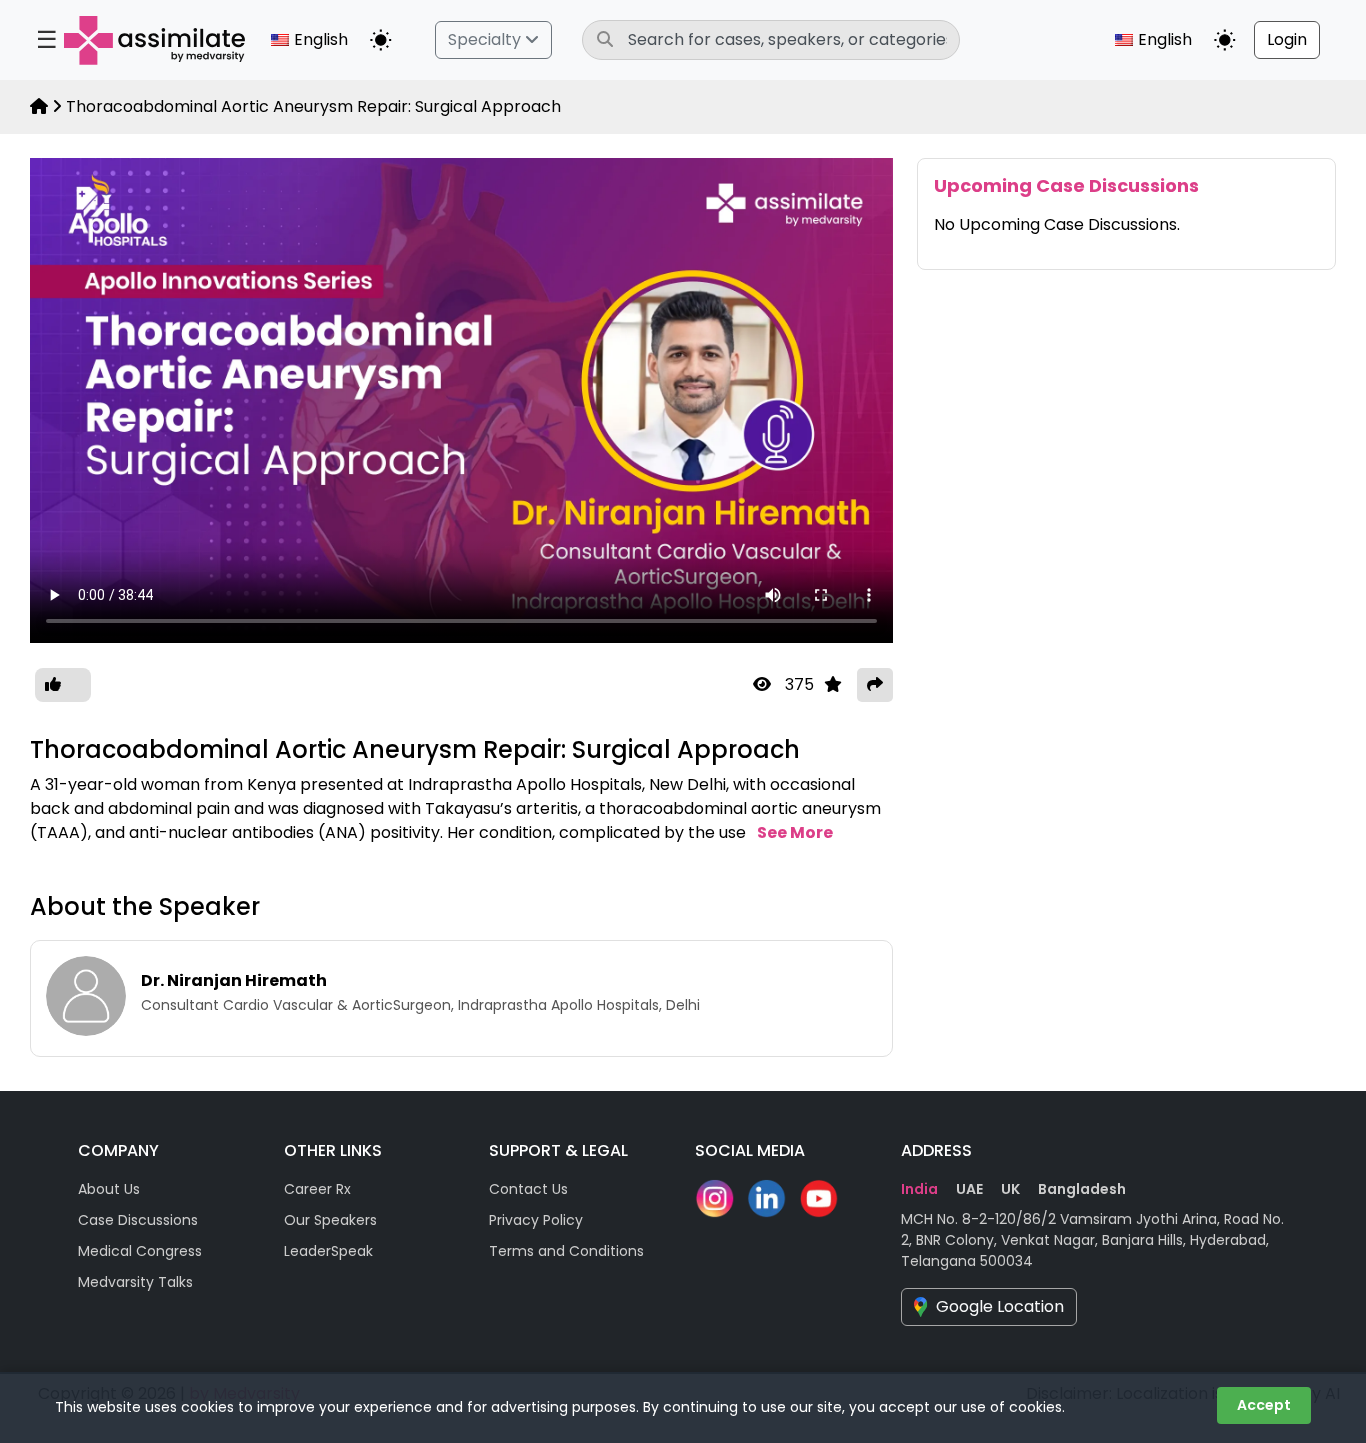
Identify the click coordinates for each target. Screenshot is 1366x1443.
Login (1287, 39)
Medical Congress (140, 1251)
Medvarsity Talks (135, 1282)
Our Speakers (330, 1220)
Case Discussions (138, 1220)
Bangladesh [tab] (1082, 1189)
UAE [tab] (969, 1189)
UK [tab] (1010, 1189)
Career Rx (317, 1189)
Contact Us (528, 1189)
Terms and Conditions (566, 1251)
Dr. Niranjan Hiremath (234, 980)
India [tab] (919, 1189)
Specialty (486, 39)
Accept (1264, 1405)
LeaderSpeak (328, 1251)
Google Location (1000, 1306)
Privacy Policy (536, 1220)
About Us (109, 1189)
